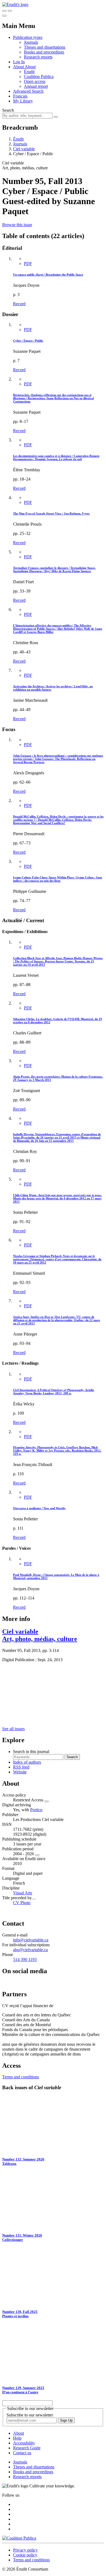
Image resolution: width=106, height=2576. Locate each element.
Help (17, 2438)
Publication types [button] (28, 37)
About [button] (19, 67)
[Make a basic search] (4, 11)
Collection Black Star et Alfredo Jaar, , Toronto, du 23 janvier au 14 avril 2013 (58, 961)
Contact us (22, 2453)
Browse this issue (17, 225)
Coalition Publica (39, 77)
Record (19, 304)
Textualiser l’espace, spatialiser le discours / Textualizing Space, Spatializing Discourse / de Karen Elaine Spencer (54, 569)
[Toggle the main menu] (4, 16)
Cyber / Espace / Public (28, 341)
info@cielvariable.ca (31, 1940)
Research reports (38, 57)
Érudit (29, 72)
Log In (19, 62)
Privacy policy (25, 2550)
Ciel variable (24, 149)
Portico (36, 1810)
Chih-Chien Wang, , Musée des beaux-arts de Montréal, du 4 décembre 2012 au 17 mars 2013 (57, 1198)
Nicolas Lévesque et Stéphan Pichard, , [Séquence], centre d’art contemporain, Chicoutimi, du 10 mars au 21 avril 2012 (57, 1259)
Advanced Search (28, 91)
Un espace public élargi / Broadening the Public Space (48, 275)
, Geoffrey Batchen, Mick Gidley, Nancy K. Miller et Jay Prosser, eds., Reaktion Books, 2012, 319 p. (57, 1451)
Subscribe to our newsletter (30, 2415)
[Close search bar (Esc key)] (10, 11)
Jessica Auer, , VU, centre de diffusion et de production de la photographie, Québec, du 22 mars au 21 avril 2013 (57, 1320)
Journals (31, 42)
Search (8, 110)
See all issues (13, 1729)
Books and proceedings (44, 52)
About (30, 67)
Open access (35, 81)
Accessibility (24, 2443)
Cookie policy (25, 2555)
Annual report (36, 86)
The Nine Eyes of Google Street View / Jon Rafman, (51, 513)
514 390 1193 (25, 1959)
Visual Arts (23, 1893)
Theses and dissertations (45, 47)
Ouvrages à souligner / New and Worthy (39, 1508)
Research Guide (27, 2448)
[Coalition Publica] (19, 2538)
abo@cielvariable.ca (30, 1950)
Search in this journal (31, 1752)
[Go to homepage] (15, 4)
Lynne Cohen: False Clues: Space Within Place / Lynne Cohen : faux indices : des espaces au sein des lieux (58, 879)
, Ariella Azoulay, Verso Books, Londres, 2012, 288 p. (54, 1392)
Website (20, 1772)
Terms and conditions (21, 2077)
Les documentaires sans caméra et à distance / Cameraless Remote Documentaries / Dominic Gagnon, (56, 457)
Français (20, 96)
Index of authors (27, 1762)
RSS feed (21, 1767)
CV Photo (22, 1903)
